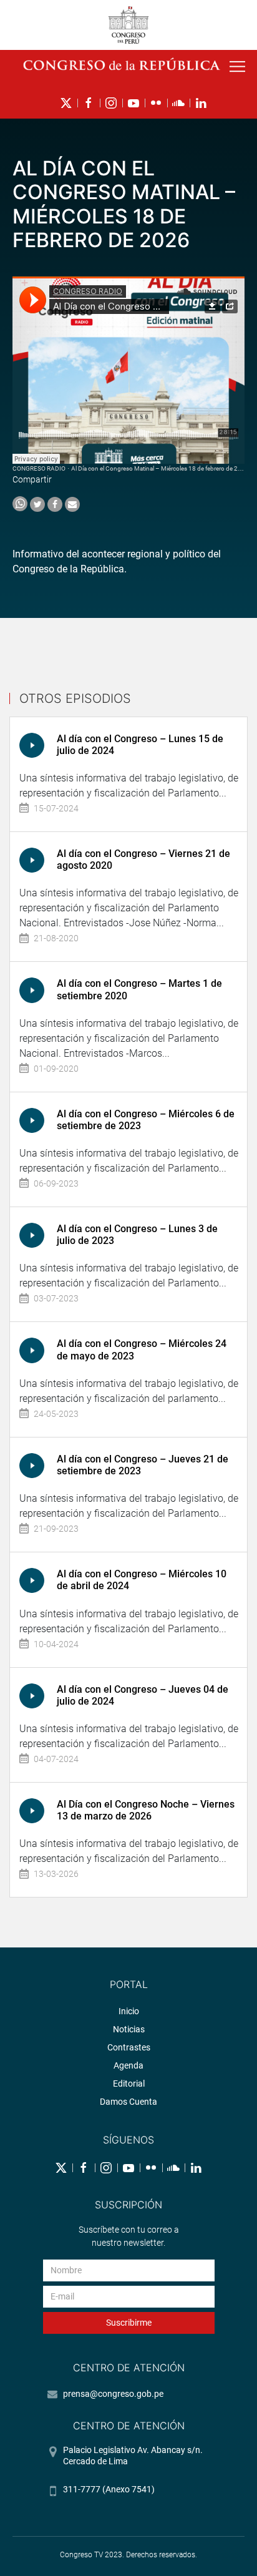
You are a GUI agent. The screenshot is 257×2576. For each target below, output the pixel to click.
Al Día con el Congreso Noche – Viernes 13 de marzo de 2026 (146, 1810)
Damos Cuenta (128, 2102)
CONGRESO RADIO (39, 468)
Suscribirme (129, 2323)
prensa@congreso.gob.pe (113, 2394)
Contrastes (129, 2047)
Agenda (128, 2065)
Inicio (129, 2011)
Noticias (129, 2029)
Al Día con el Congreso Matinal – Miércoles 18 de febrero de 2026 (160, 468)
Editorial (129, 2084)
